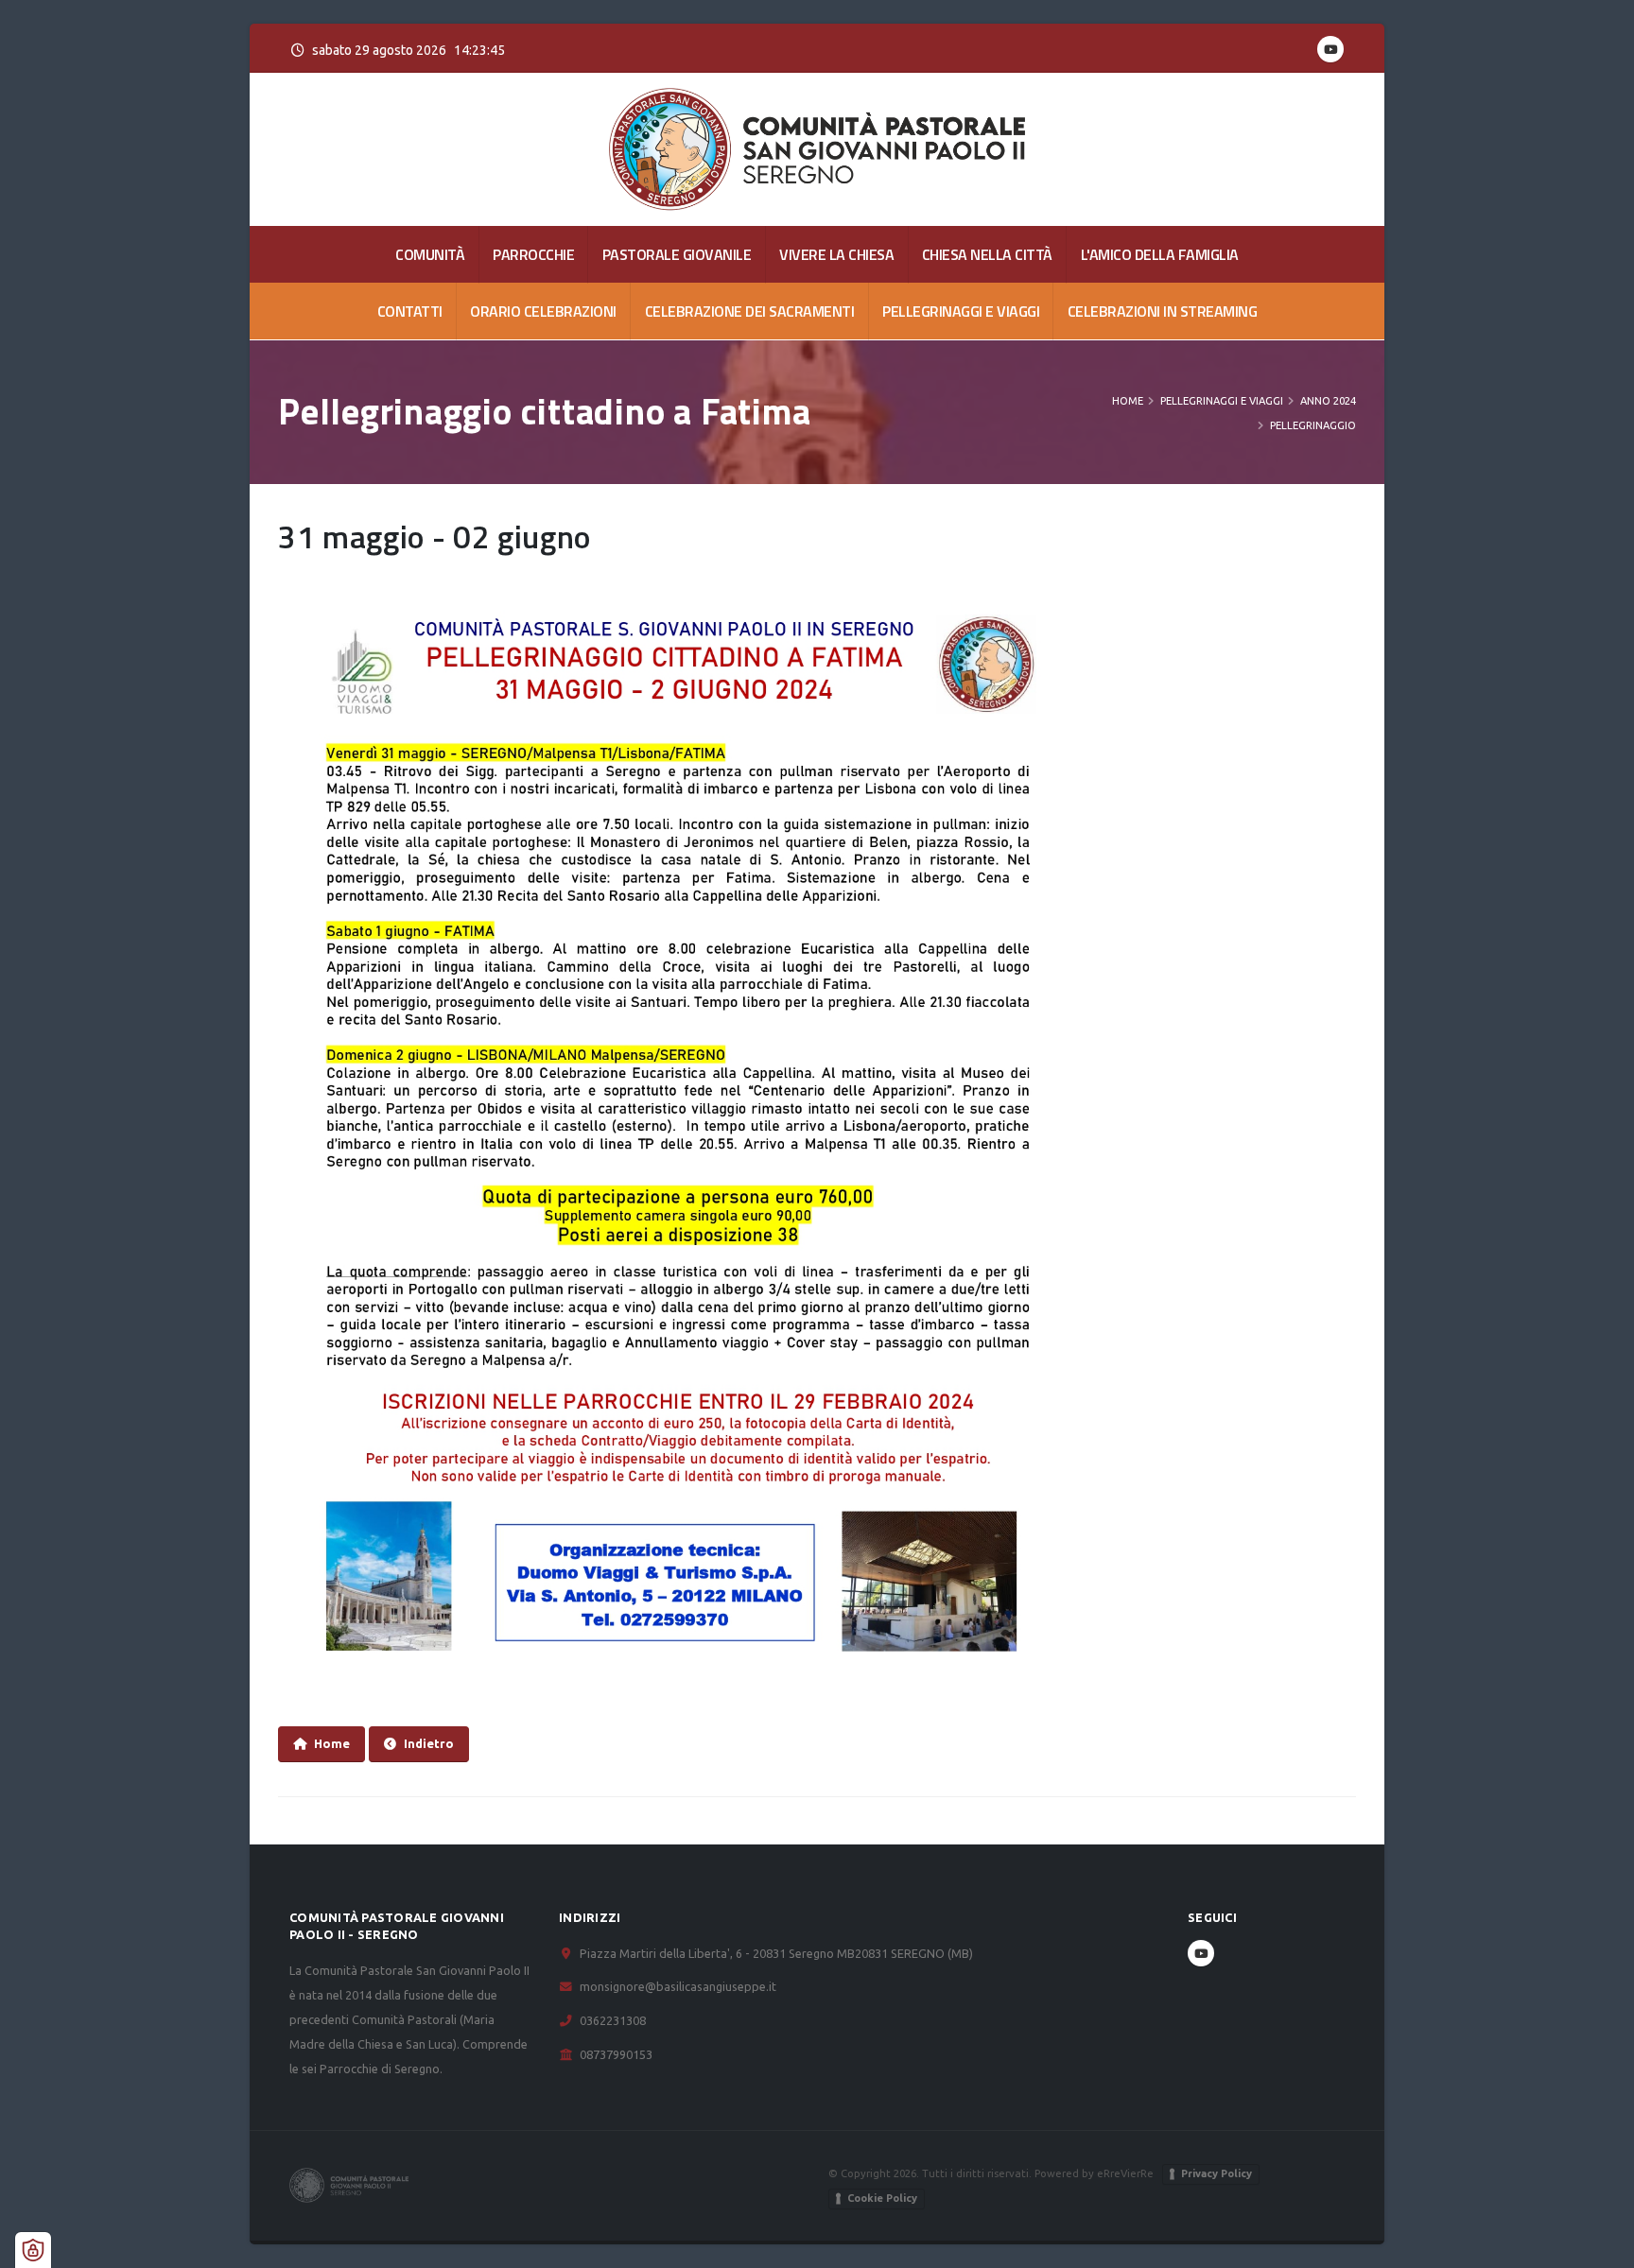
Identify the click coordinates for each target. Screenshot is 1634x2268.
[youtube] (1330, 49)
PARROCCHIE (533, 254)
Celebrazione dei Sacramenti (750, 311)
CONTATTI (410, 311)
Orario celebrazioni (543, 311)
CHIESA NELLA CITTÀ (987, 254)
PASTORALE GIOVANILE (677, 254)
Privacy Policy (1217, 2173)
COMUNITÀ (430, 254)
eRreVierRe (1125, 2173)
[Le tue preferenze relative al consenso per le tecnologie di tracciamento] (33, 2250)
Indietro (429, 1743)
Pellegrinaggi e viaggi (961, 311)
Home (1128, 401)
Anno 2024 (1328, 401)
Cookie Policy (882, 2198)
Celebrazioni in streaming (1163, 311)
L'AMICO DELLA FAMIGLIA (1160, 254)
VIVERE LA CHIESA (836, 254)
